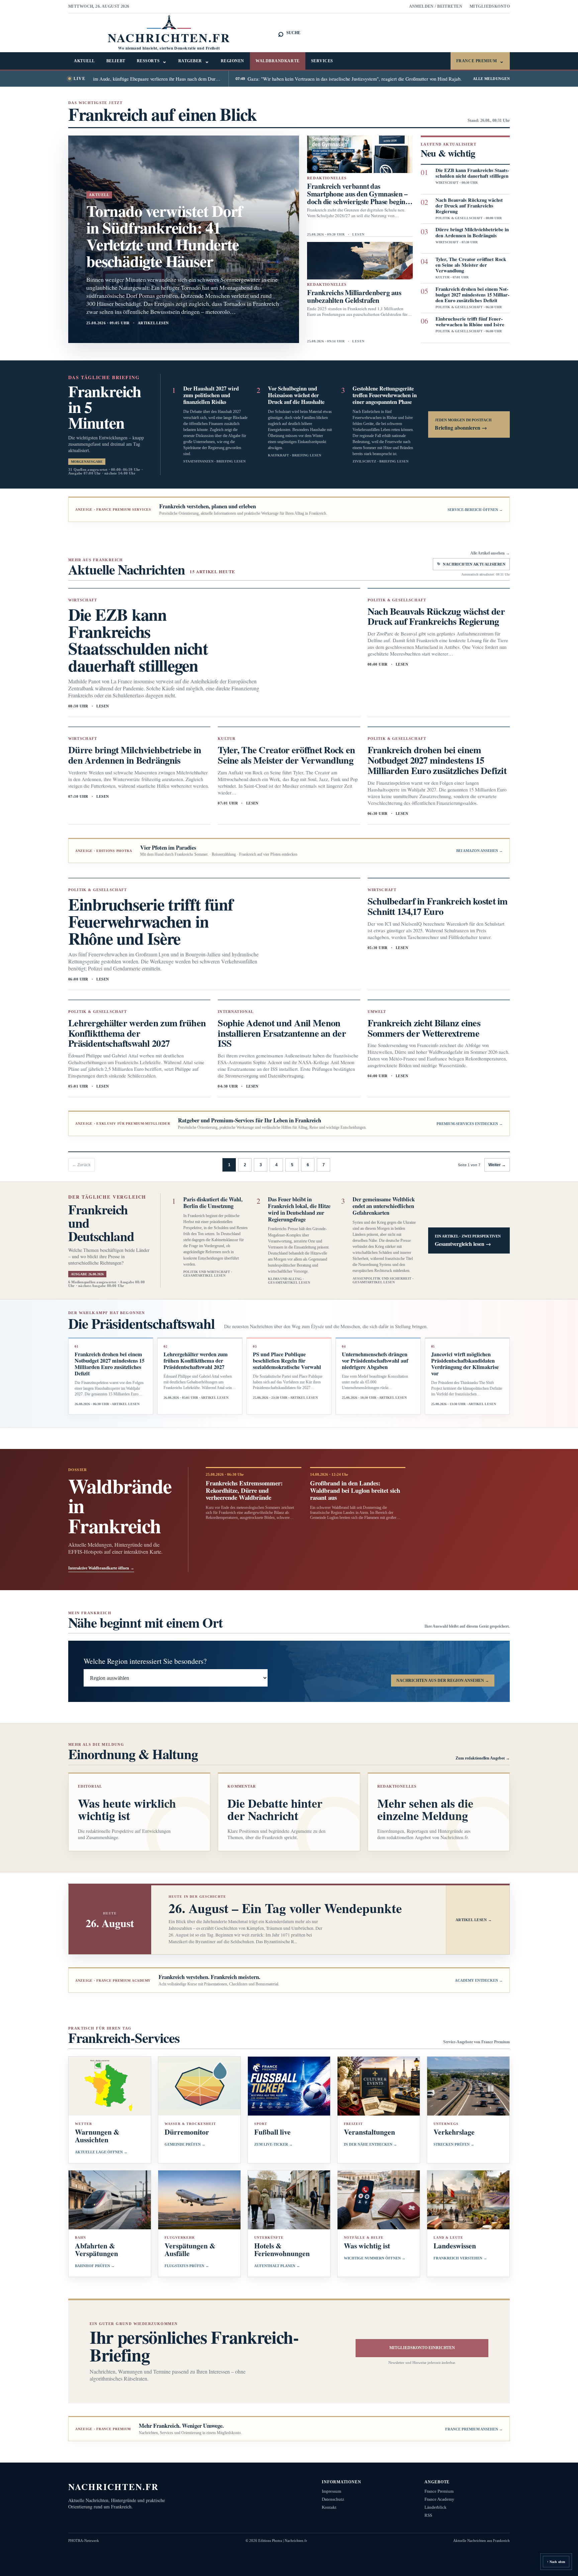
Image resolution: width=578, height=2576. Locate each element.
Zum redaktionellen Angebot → (483, 1758)
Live (79, 79)
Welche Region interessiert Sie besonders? (145, 1661)
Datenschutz (333, 2499)
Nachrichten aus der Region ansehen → (443, 1681)
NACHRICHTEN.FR (114, 2486)
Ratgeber (194, 61)
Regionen (232, 61)
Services (322, 61)
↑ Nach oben (556, 2562)
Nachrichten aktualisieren (471, 564)
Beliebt (116, 61)
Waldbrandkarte (278, 61)
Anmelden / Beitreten (436, 6)
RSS (428, 2515)
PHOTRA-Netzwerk (84, 2541)
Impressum (331, 2491)
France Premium (480, 61)
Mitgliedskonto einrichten (422, 2348)
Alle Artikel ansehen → (490, 553)
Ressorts (152, 61)
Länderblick (436, 2507)
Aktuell (84, 61)
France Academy (439, 2499)
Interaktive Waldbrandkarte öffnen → (101, 1568)
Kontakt (329, 2507)
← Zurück (81, 1165)
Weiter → (497, 1165)
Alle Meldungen (491, 79)
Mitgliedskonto (490, 6)
